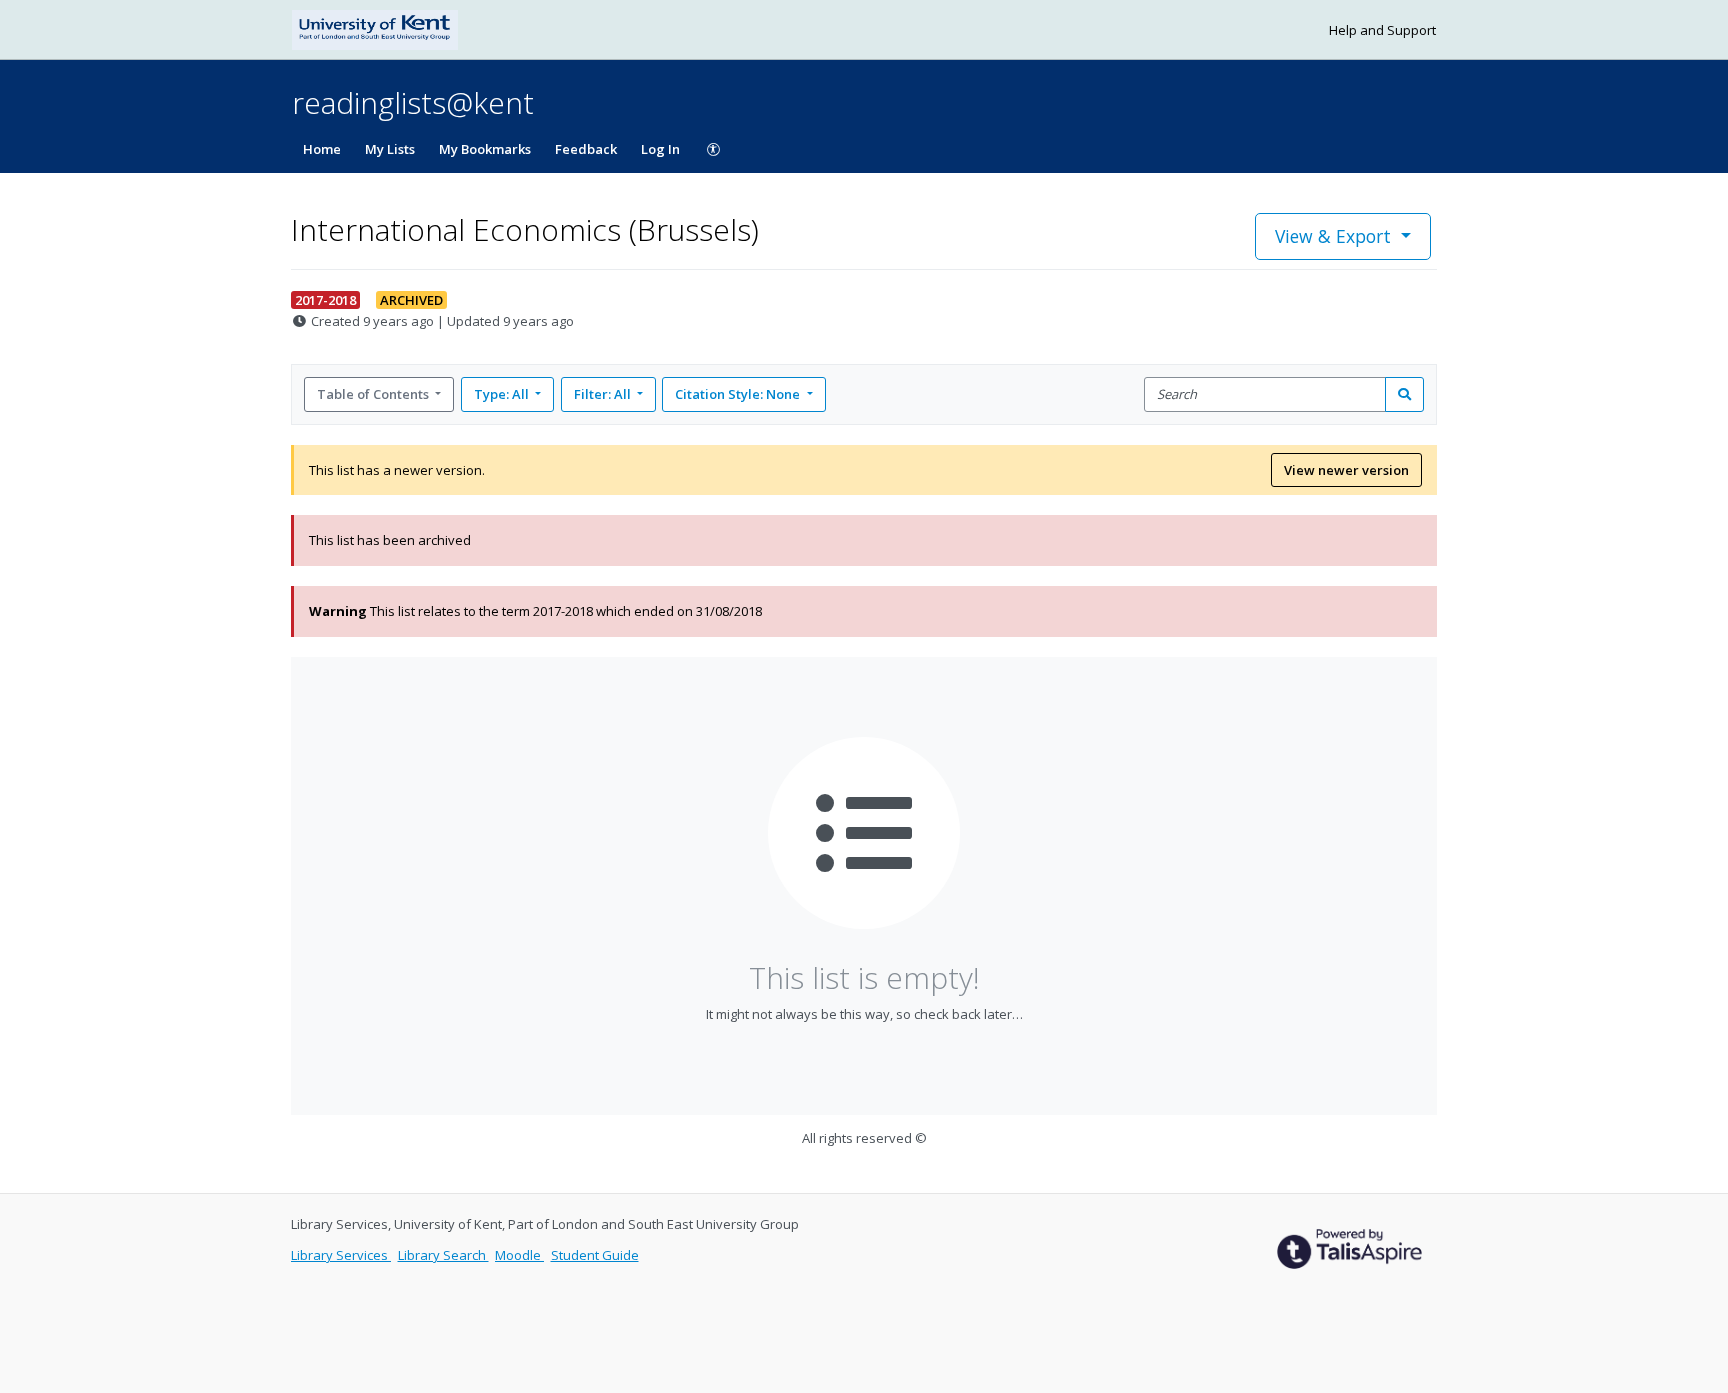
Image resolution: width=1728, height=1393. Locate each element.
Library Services (341, 1255)
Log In (660, 149)
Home (322, 149)
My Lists (390, 149)
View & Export (1333, 236)
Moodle (519, 1255)
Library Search (443, 1255)
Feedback (586, 149)
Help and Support (1382, 30)
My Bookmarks (485, 149)
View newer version (1346, 470)
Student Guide (595, 1255)
